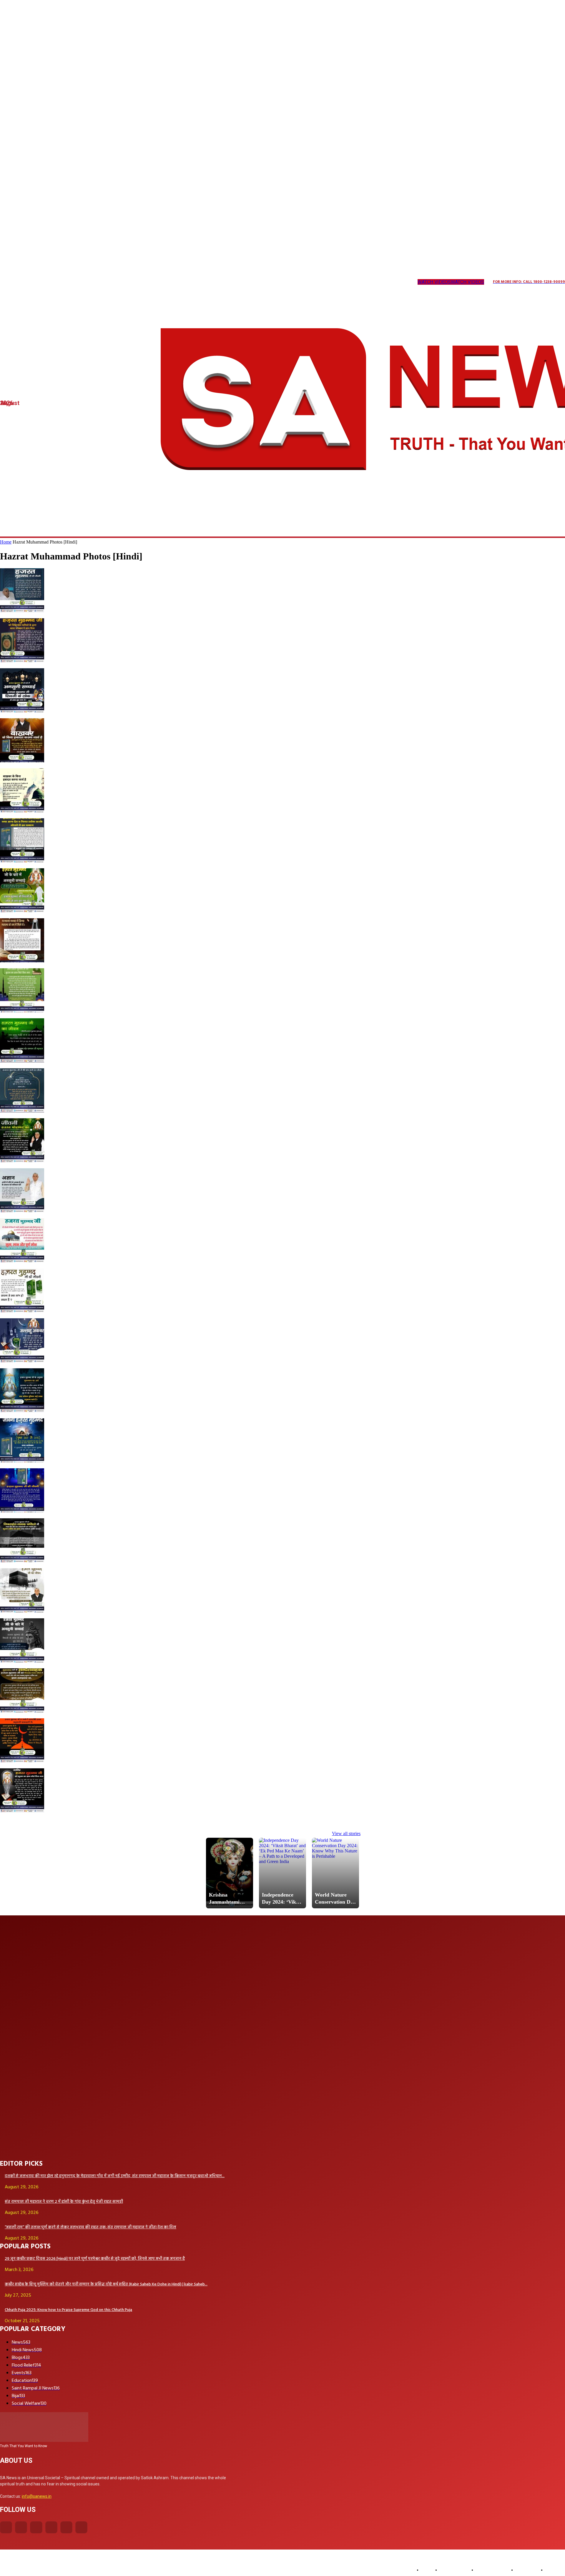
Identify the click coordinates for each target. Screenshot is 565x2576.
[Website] (86, 282)
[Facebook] (6, 2527)
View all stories (346, 1833)
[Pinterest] (62, 282)
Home (6, 542)
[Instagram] (14, 282)
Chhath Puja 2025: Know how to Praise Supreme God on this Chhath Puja (68, 2310)
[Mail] (50, 282)
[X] (74, 282)
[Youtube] (98, 282)
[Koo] (26, 282)
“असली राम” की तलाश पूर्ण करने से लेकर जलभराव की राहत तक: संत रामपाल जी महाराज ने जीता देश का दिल (90, 2227)
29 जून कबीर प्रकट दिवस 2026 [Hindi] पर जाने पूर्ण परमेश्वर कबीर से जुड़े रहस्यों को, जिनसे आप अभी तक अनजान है (95, 2259)
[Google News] (110, 282)
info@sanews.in (37, 2496)
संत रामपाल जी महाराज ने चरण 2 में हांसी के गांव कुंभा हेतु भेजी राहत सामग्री (64, 2202)
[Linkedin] (38, 282)
